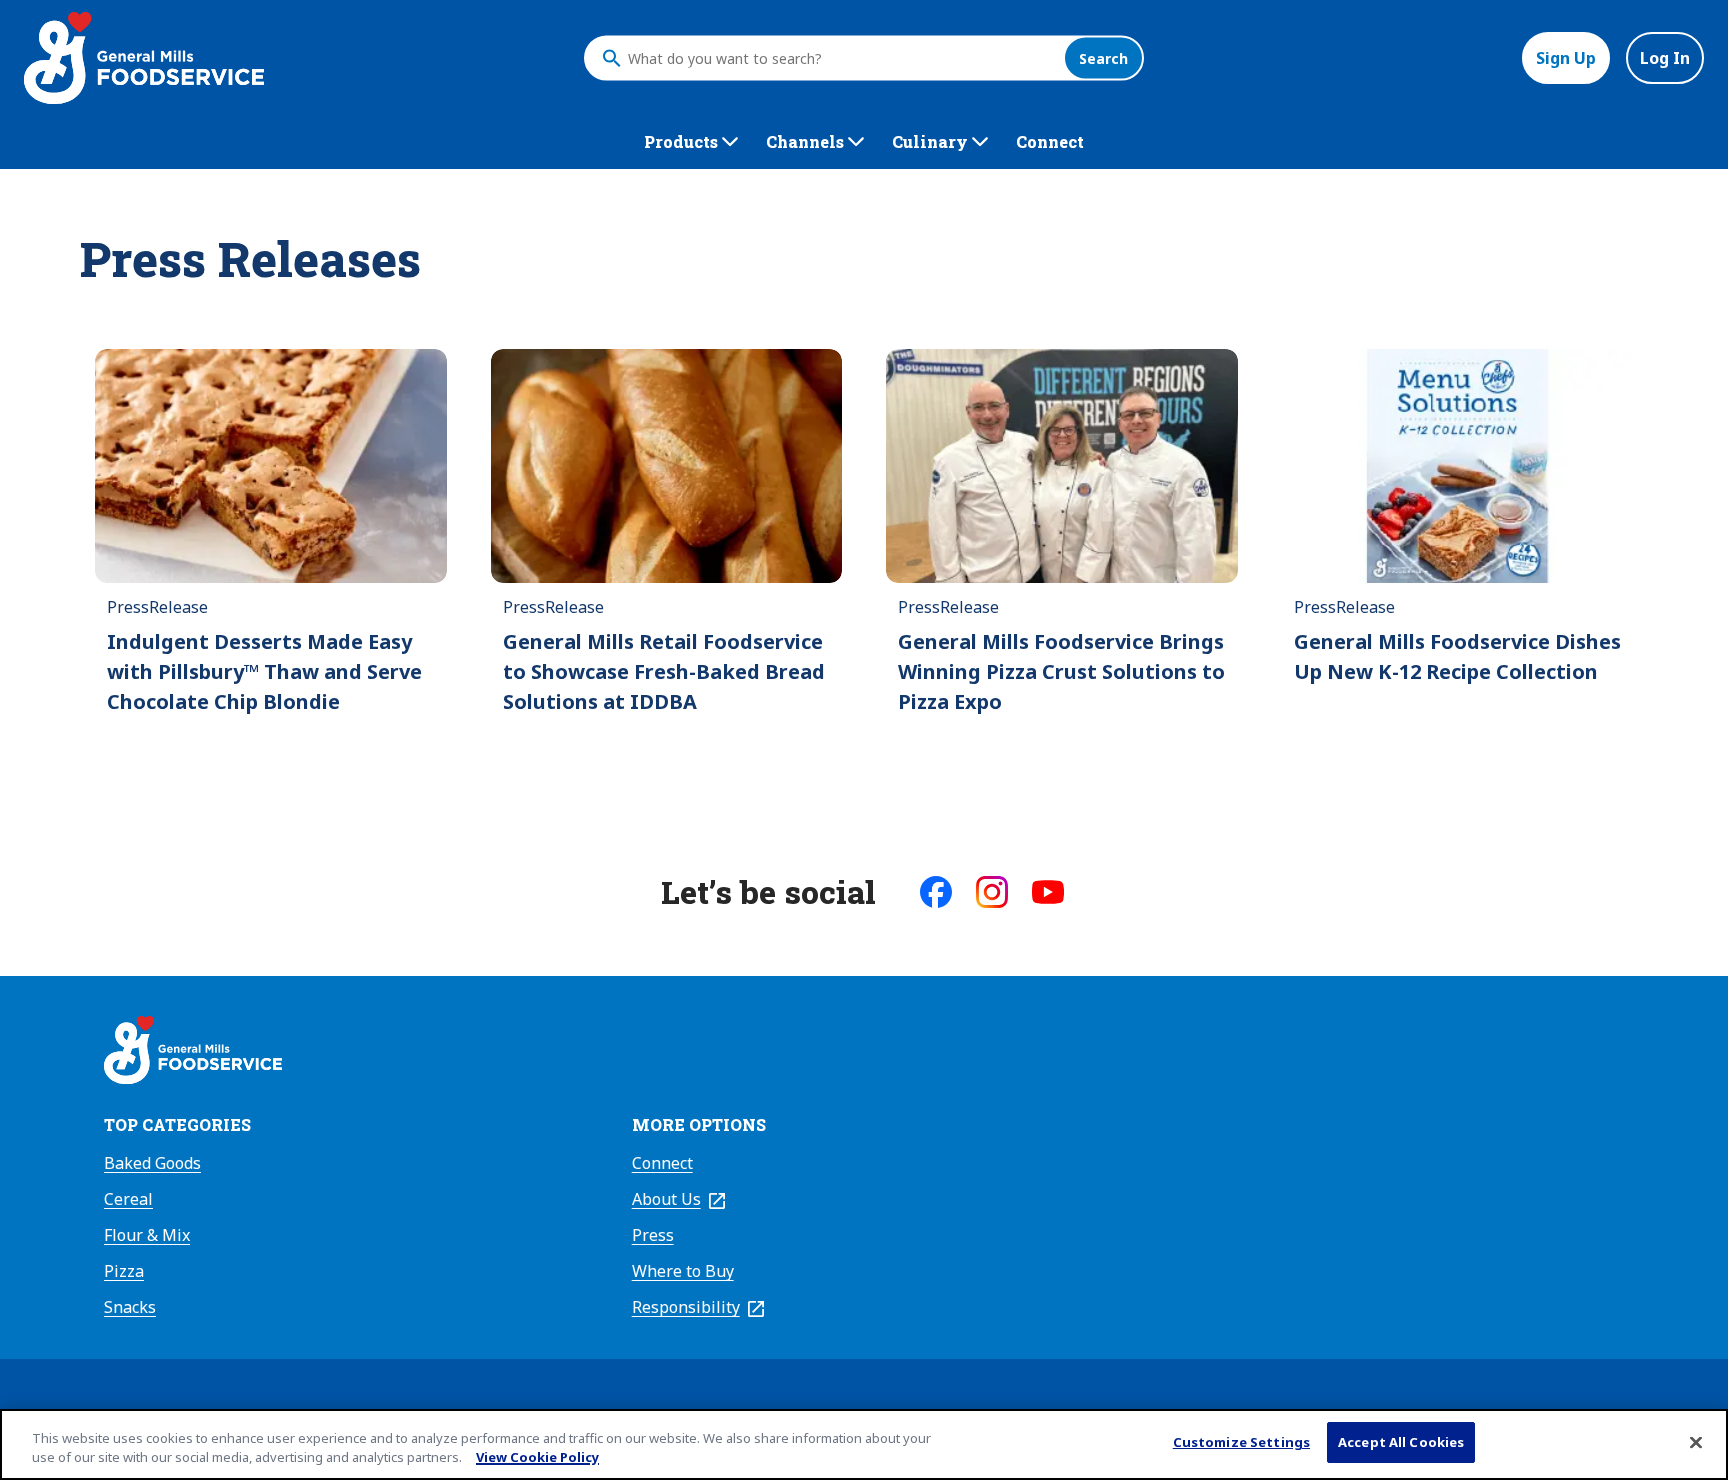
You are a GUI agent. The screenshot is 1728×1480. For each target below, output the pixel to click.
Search (1103, 58)
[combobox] (841, 58)
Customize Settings (1241, 1442)
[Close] (1696, 1442)
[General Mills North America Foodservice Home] (144, 58)
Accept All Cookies (1401, 1442)
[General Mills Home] (193, 1053)
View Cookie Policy (537, 1458)
